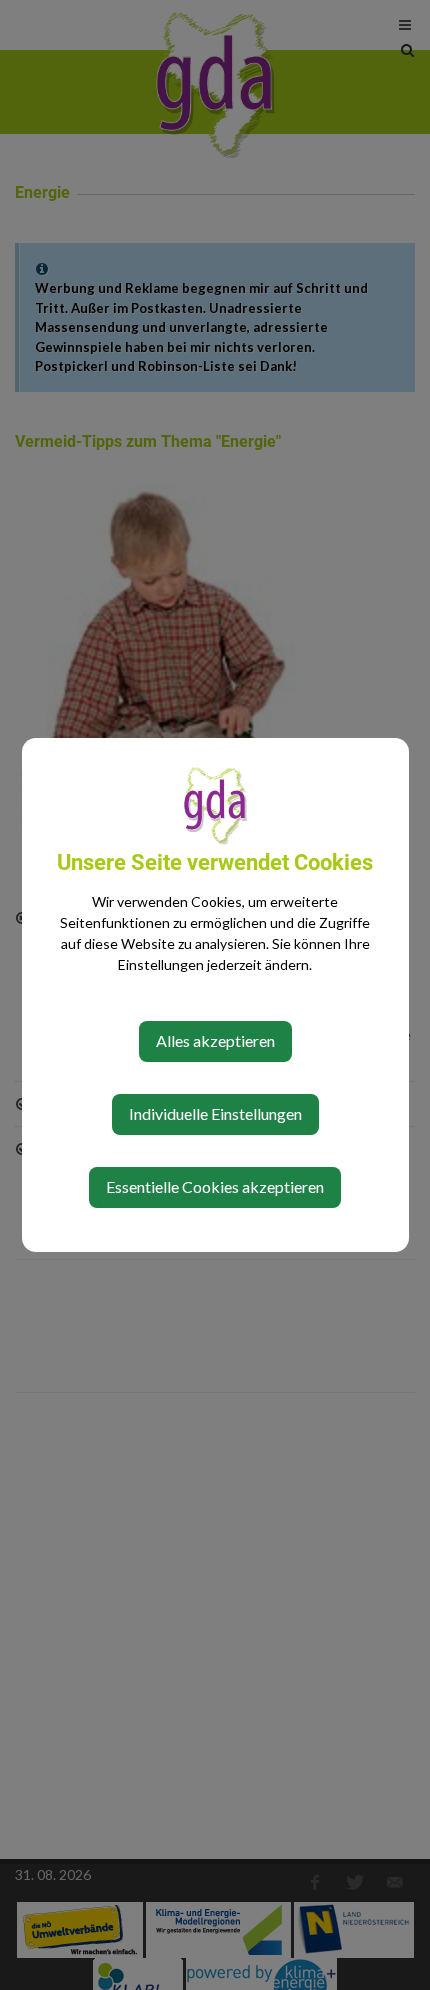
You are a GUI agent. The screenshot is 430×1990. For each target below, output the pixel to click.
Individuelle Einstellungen (215, 1113)
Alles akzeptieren (215, 1040)
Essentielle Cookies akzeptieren (215, 1186)
